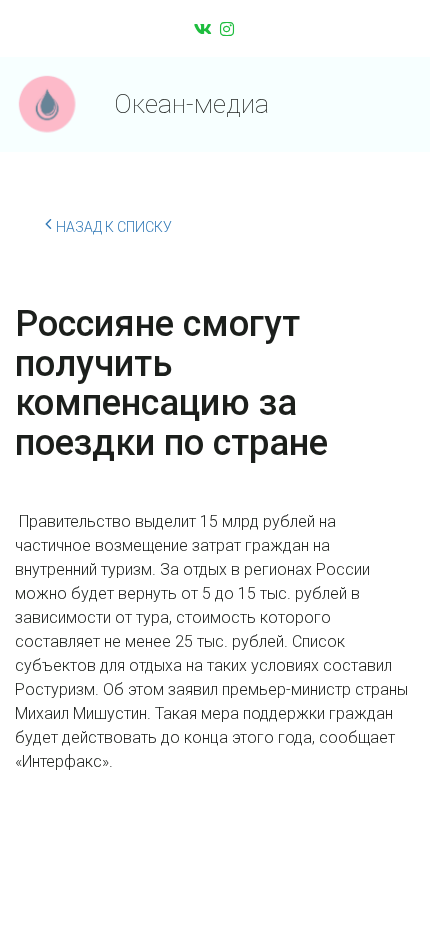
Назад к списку (114, 227)
